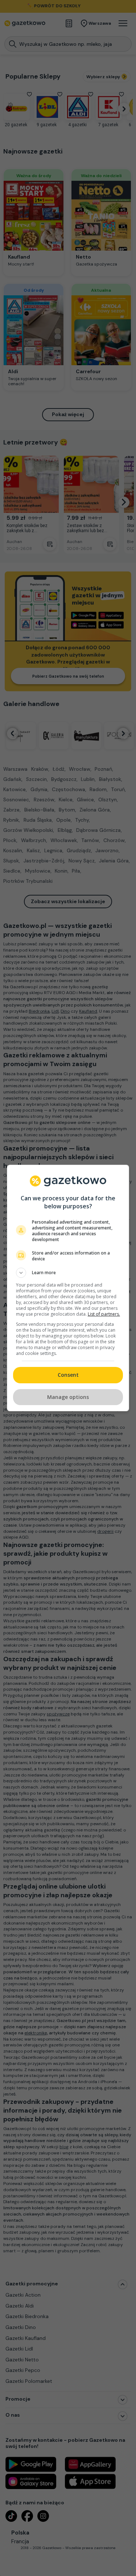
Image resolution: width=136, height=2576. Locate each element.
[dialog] (68, 1288)
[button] (68, 1273)
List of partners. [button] (104, 1314)
